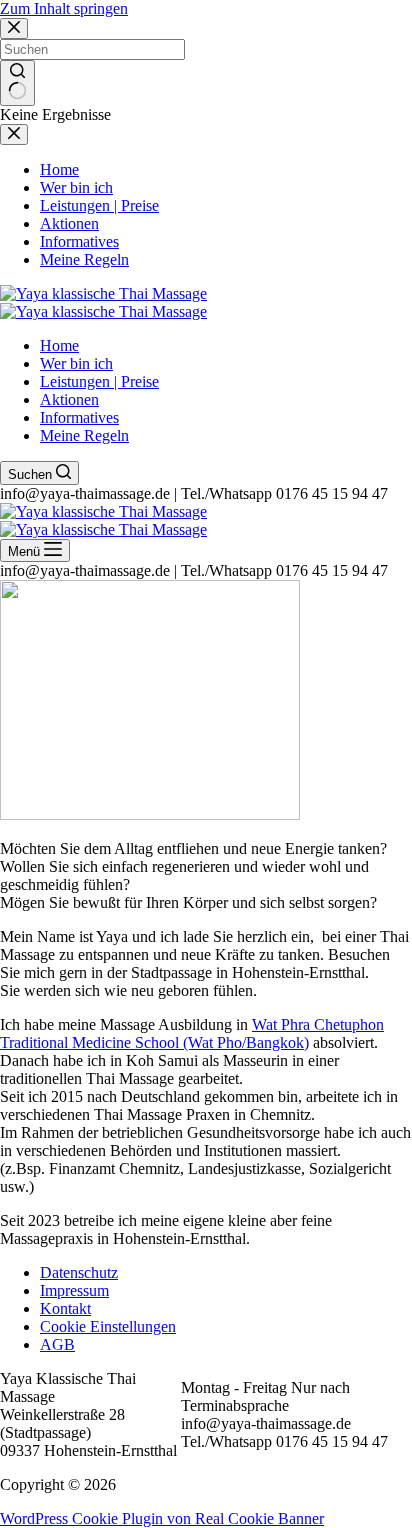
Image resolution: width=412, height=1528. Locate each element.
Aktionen (69, 399)
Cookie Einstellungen (108, 1326)
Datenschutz (79, 1272)
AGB (57, 1344)
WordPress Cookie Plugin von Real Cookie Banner (162, 1518)
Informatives (79, 417)
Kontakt (65, 1308)
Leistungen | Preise (99, 381)
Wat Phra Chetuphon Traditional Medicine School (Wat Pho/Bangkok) (192, 1033)
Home (59, 345)
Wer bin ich (76, 363)
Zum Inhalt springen (64, 8)
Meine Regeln (84, 435)
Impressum (74, 1290)
